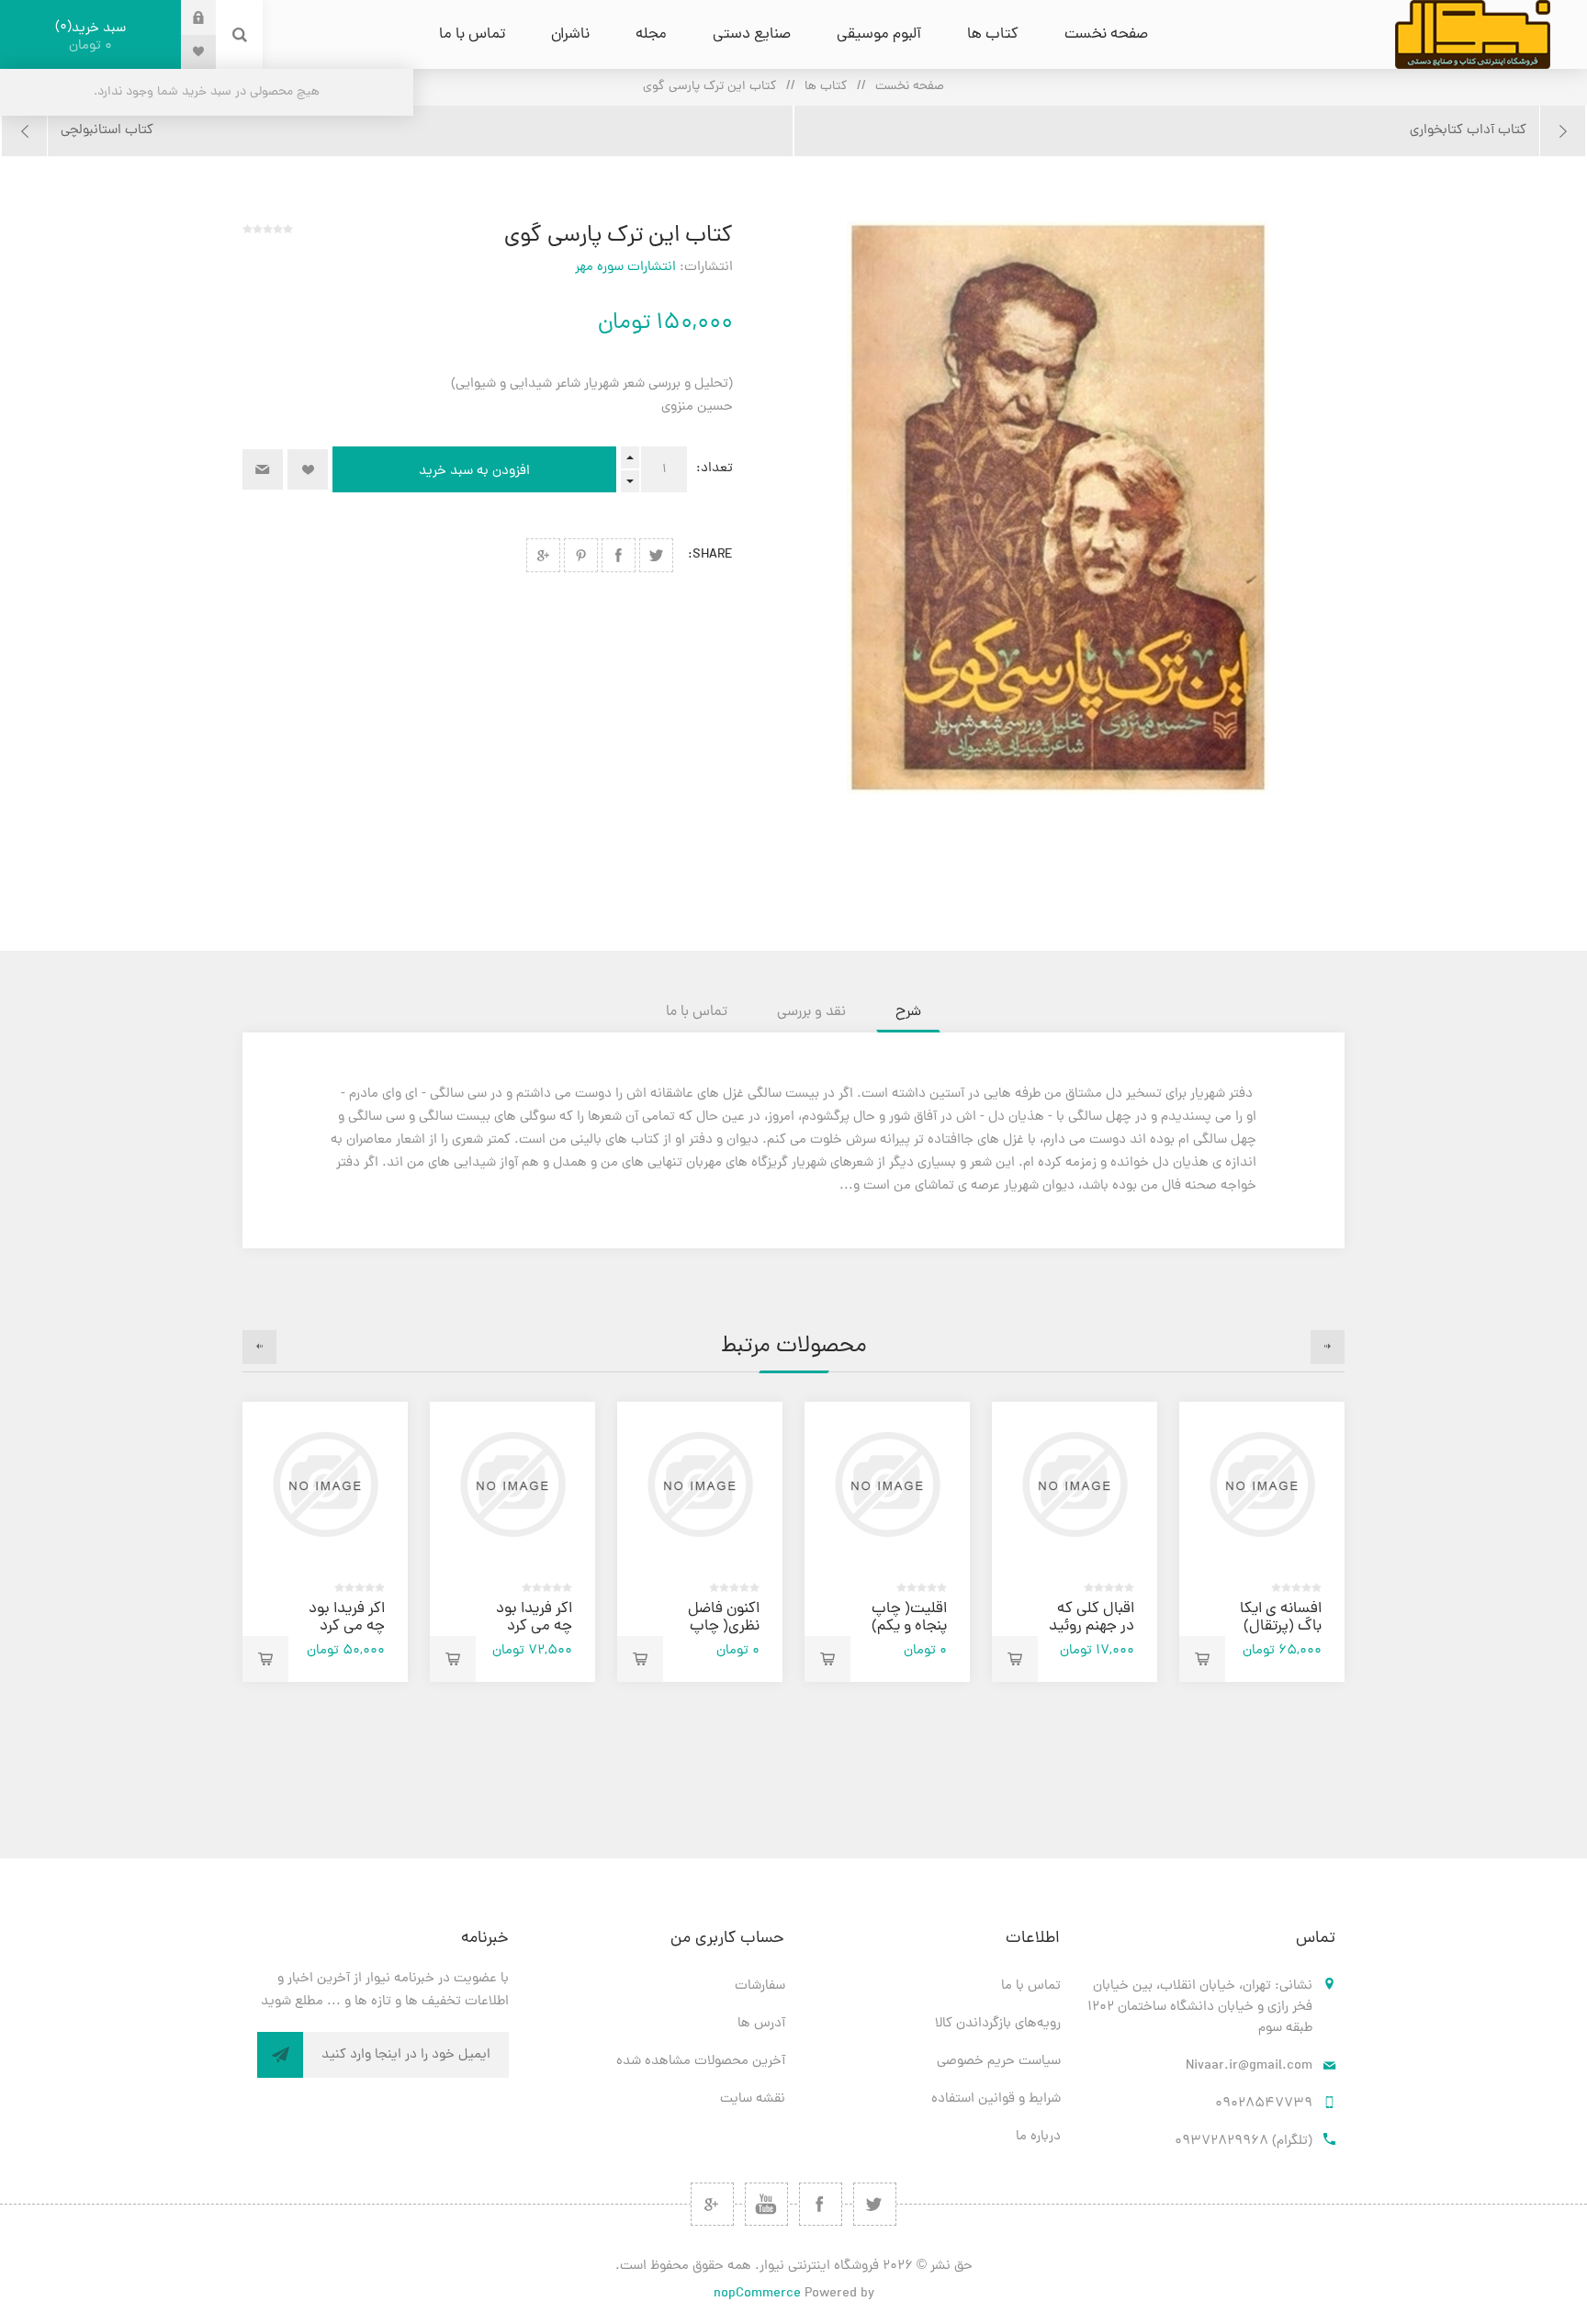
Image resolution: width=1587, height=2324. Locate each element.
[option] (1262, 1542)
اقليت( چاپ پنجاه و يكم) (909, 1618)
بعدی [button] (259, 1347)
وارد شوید (185, 17)
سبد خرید (93, 37)
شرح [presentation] (908, 1012)
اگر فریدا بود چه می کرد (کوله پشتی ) (344, 1627)
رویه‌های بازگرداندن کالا (998, 2024)
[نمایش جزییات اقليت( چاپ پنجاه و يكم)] (887, 1484)
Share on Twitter (656, 555)
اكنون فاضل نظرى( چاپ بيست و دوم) (718, 1627)
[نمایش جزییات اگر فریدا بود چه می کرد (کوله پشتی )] (325, 1484)
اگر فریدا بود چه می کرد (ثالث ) (534, 1627)
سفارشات (760, 1986)
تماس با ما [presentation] (697, 1012)
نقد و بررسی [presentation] (811, 1012)
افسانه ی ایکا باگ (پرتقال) (1281, 1618)
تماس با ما (1031, 1986)
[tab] (908, 1012)
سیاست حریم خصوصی (999, 2062)
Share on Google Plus (543, 555)
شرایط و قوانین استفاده (996, 2099)
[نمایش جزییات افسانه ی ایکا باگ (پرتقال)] (1262, 1484)
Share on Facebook (619, 555)
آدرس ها (761, 2024)
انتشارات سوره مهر (625, 268)
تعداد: (715, 469)
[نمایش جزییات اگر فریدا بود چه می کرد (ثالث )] (512, 1484)
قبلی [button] (1328, 1347)
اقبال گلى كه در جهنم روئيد (1092, 1618)
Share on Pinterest (581, 555)
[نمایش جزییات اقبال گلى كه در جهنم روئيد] (1075, 1484)
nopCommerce (757, 2294)
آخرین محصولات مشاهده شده (701, 2062)
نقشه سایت (753, 2099)
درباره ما (1038, 2137)
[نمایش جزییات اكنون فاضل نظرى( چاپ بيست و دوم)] (700, 1484)
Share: (710, 555)
